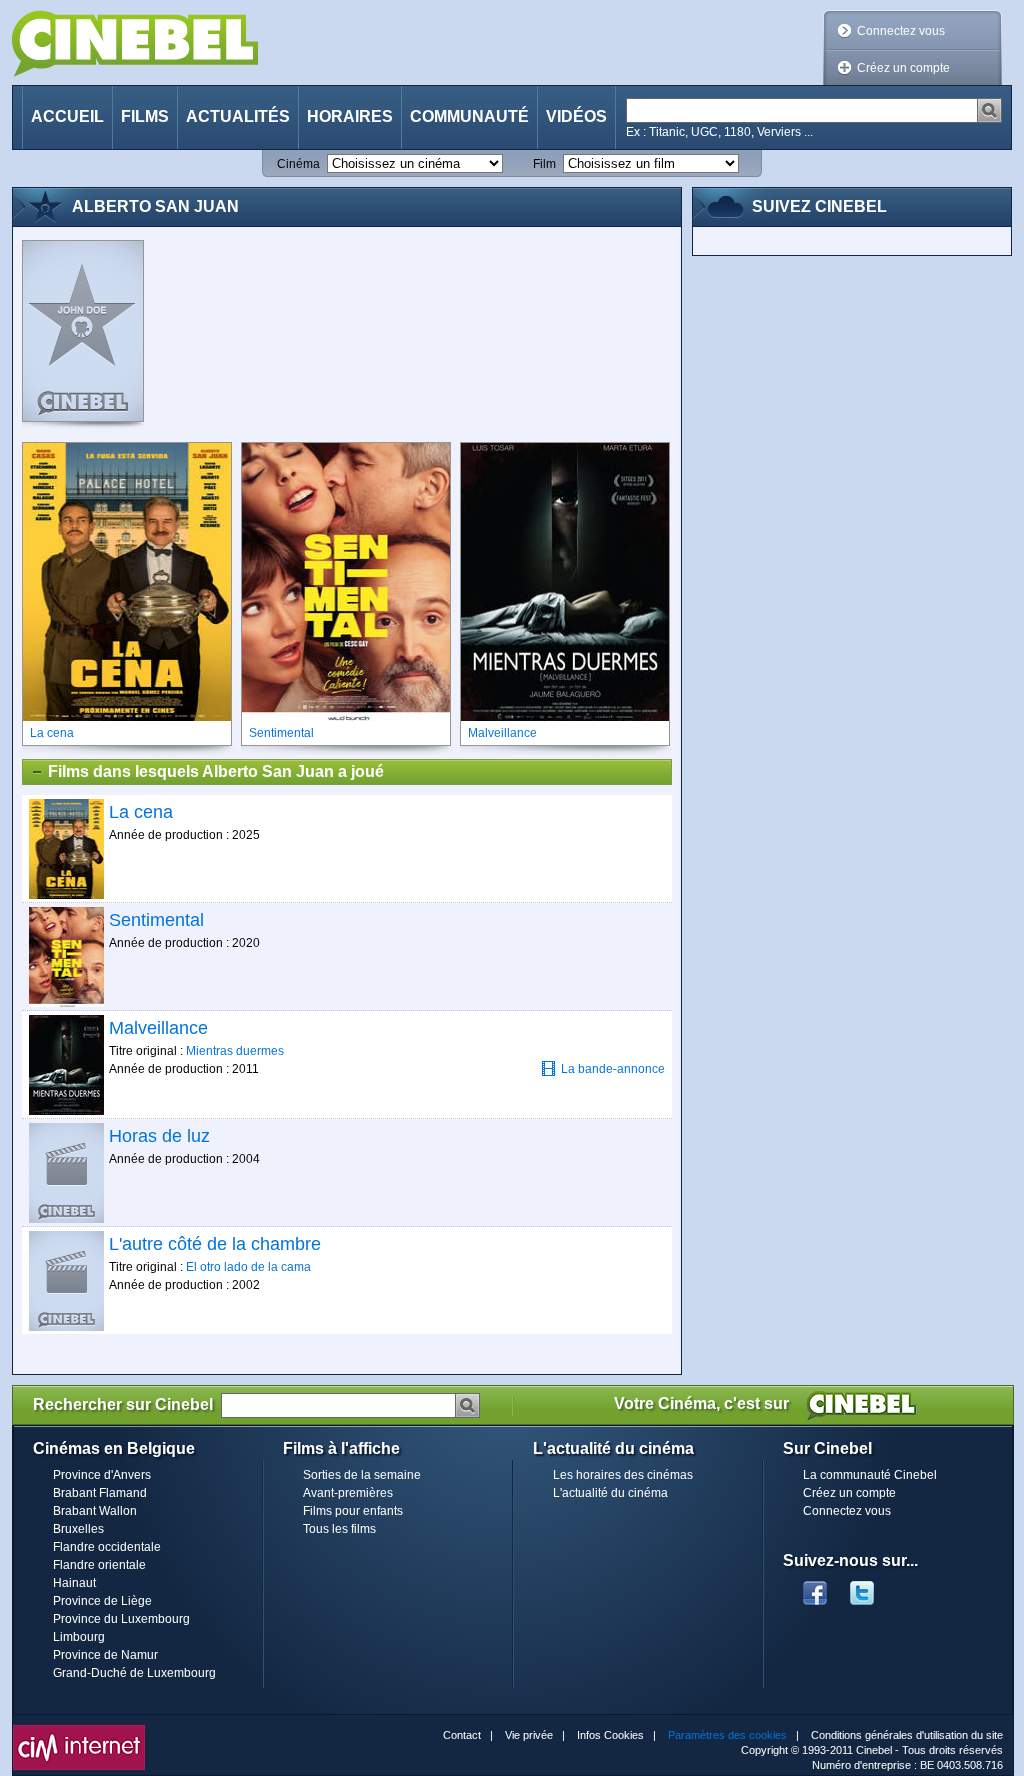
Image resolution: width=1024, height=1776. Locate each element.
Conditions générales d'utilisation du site (907, 1735)
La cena (141, 812)
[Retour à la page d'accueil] (135, 43)
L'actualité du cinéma (610, 1493)
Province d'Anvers (102, 1475)
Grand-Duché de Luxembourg (134, 1673)
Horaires (350, 116)
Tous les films (339, 1529)
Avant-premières (348, 1493)
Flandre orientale (99, 1565)
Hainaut (74, 1583)
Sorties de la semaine (362, 1475)
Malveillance (158, 1028)
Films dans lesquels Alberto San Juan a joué (216, 771)
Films (145, 116)
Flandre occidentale (107, 1547)
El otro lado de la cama (248, 1267)
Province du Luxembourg (121, 1619)
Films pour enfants (353, 1511)
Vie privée (529, 1735)
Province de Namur (105, 1655)
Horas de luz (159, 1136)
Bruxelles (78, 1529)
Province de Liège (102, 1601)
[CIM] (79, 1730)
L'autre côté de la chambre (215, 1244)
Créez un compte (903, 68)
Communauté (469, 116)
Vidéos (576, 116)
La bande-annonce (613, 1069)
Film (544, 164)
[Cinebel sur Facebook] (815, 1587)
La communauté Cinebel (870, 1475)
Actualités (238, 116)
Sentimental (156, 920)
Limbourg (79, 1637)
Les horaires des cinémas (623, 1475)
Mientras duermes (235, 1051)
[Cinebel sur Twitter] (872, 1587)
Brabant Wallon (95, 1511)
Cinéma (298, 164)
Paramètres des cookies (727, 1735)
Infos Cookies (610, 1735)
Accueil (67, 116)
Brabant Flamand (100, 1493)
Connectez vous (901, 31)
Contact (462, 1735)
